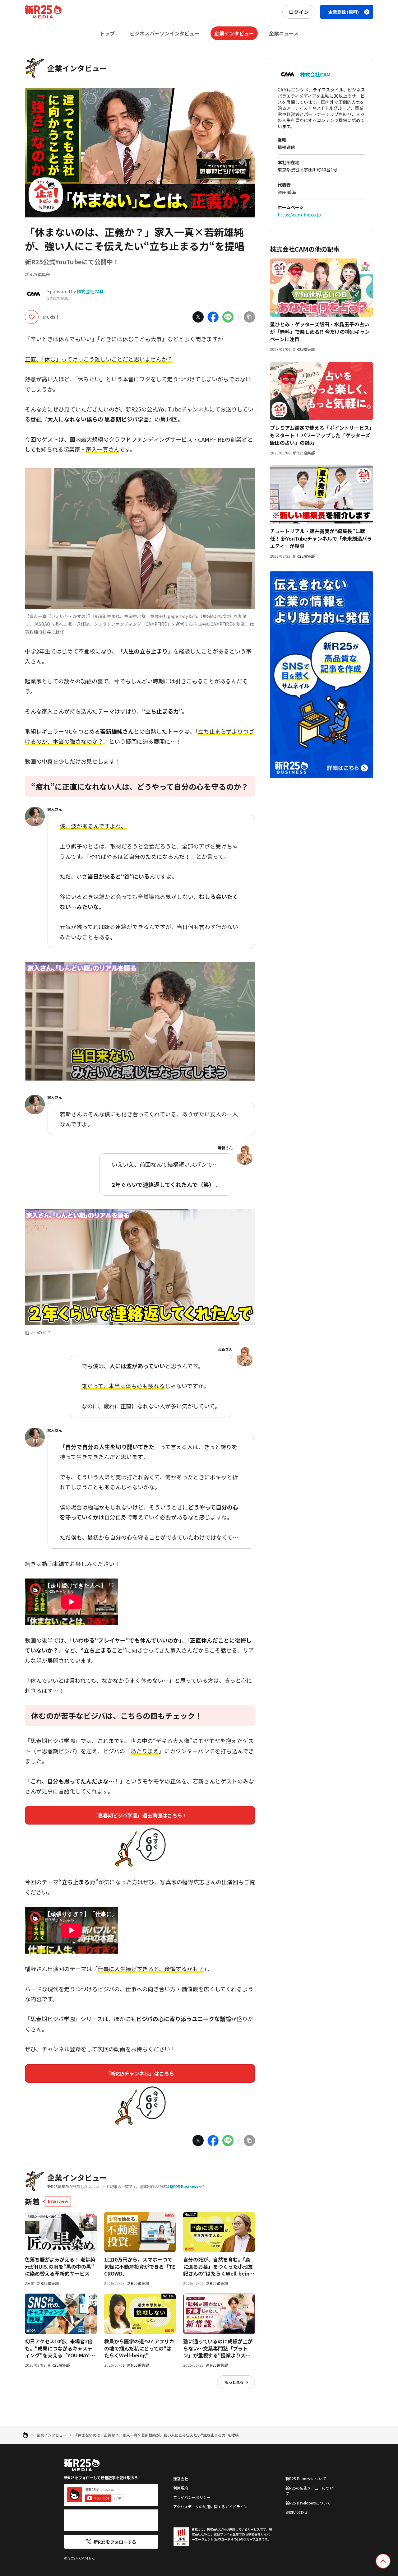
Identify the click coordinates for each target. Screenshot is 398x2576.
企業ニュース (284, 33)
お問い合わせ (297, 2512)
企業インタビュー (234, 33)
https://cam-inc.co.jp (299, 215)
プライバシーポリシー (192, 2497)
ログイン (299, 12)
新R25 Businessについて (306, 2478)
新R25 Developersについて (308, 2503)
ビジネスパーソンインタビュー (164, 33)
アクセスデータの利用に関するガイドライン (210, 2506)
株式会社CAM (90, 291)
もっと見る (234, 2382)
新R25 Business (184, 2186)
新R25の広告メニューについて (309, 2491)
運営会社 (181, 2478)
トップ (107, 33)
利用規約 (181, 2488)
